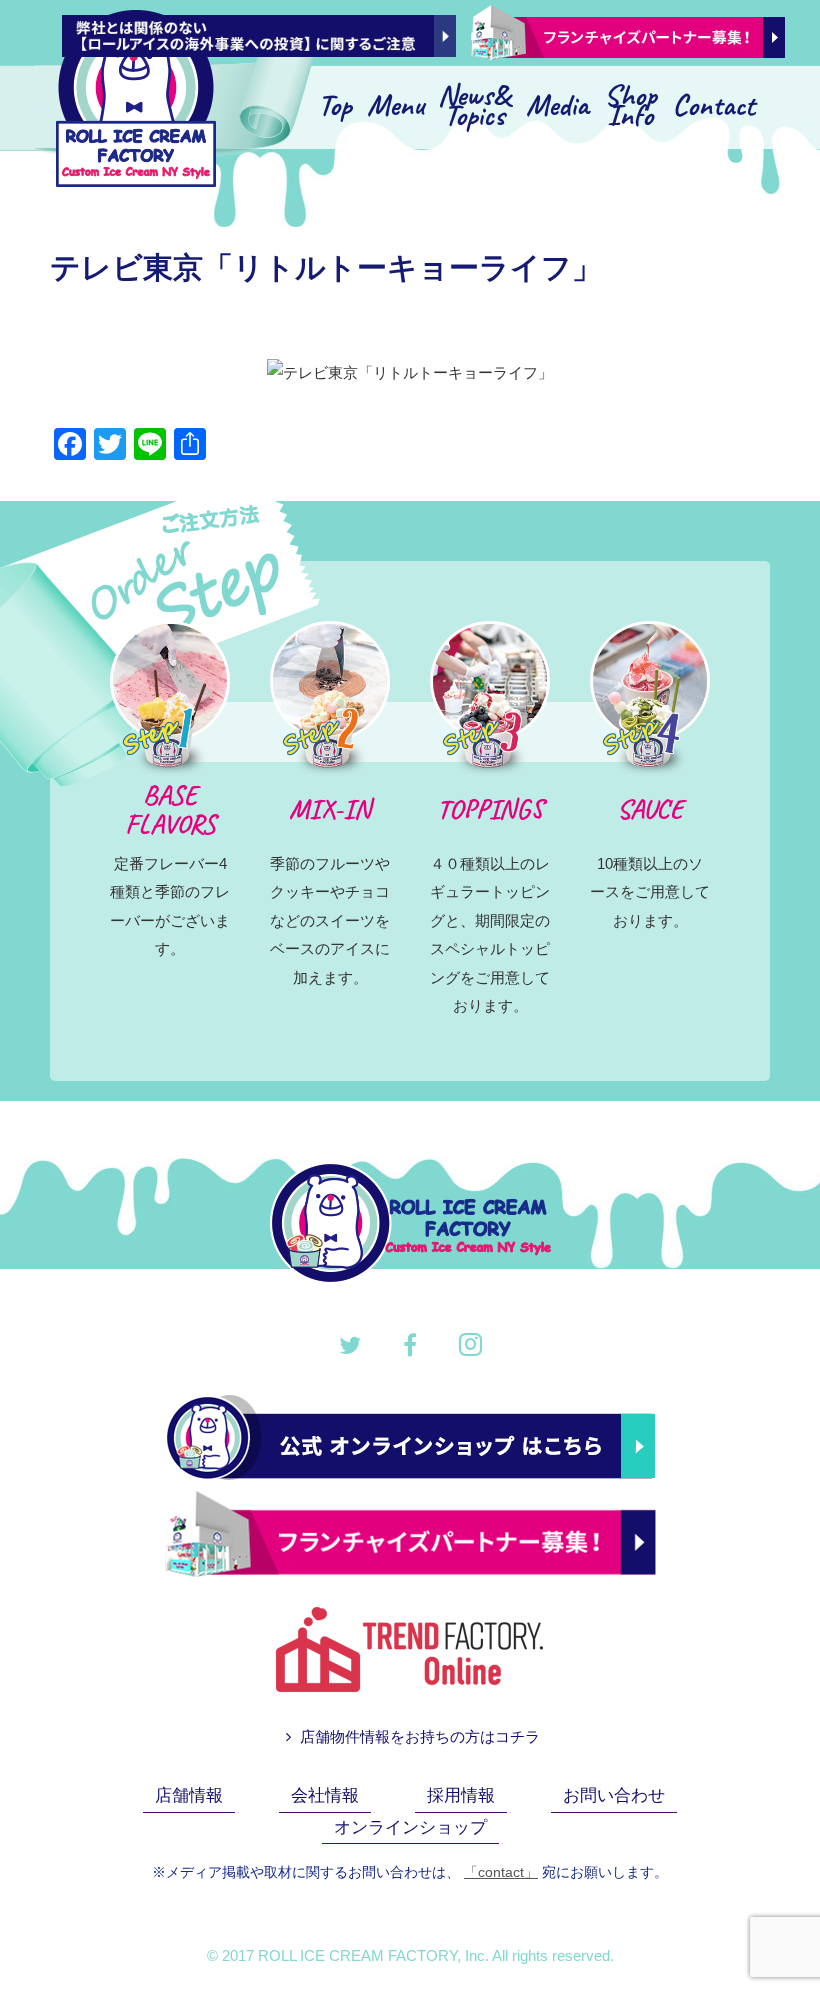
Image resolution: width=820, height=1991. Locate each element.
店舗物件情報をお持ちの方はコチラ (418, 1736)
